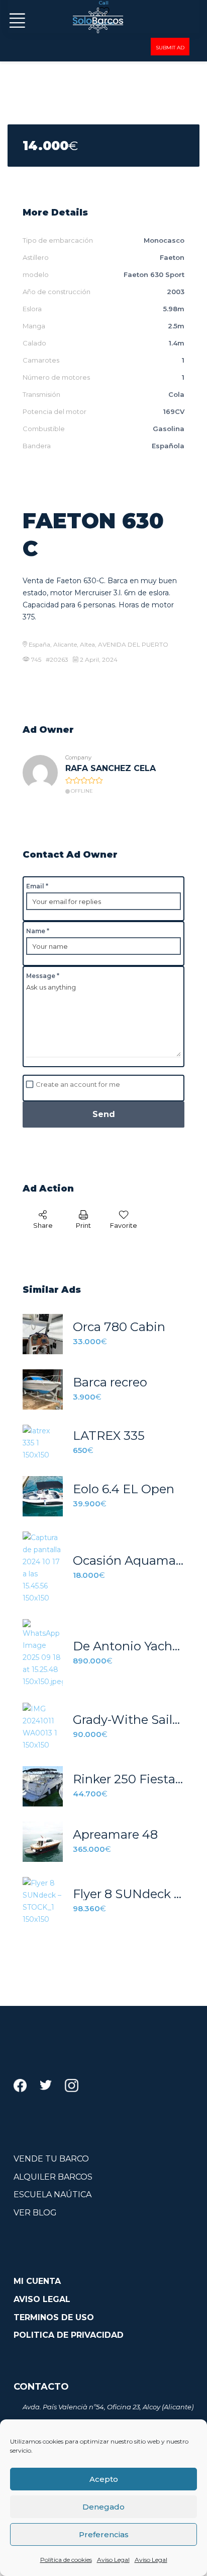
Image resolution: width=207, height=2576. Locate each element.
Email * (37, 886)
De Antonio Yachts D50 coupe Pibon (129, 1646)
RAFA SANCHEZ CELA (111, 768)
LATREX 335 (109, 1436)
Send (104, 1114)
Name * (38, 931)
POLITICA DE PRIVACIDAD (69, 2335)
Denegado (103, 2507)
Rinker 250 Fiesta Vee (129, 1779)
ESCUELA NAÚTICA (53, 2195)
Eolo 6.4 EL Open (124, 1489)
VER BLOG (35, 2213)
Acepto (104, 2479)
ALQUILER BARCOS (53, 2177)
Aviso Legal (113, 2560)
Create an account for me (78, 1084)
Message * (43, 976)
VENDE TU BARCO (51, 2159)
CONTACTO (41, 2387)
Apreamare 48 (115, 1835)
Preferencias (104, 2534)
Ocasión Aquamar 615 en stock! (129, 1561)
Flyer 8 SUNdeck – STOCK (129, 1894)
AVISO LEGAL (42, 2299)
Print (83, 1225)
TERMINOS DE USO (54, 2317)
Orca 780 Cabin (119, 1327)
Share (43, 1225)
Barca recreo (110, 1382)
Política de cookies (66, 2560)
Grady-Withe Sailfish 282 (129, 1720)
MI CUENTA (37, 2281)
